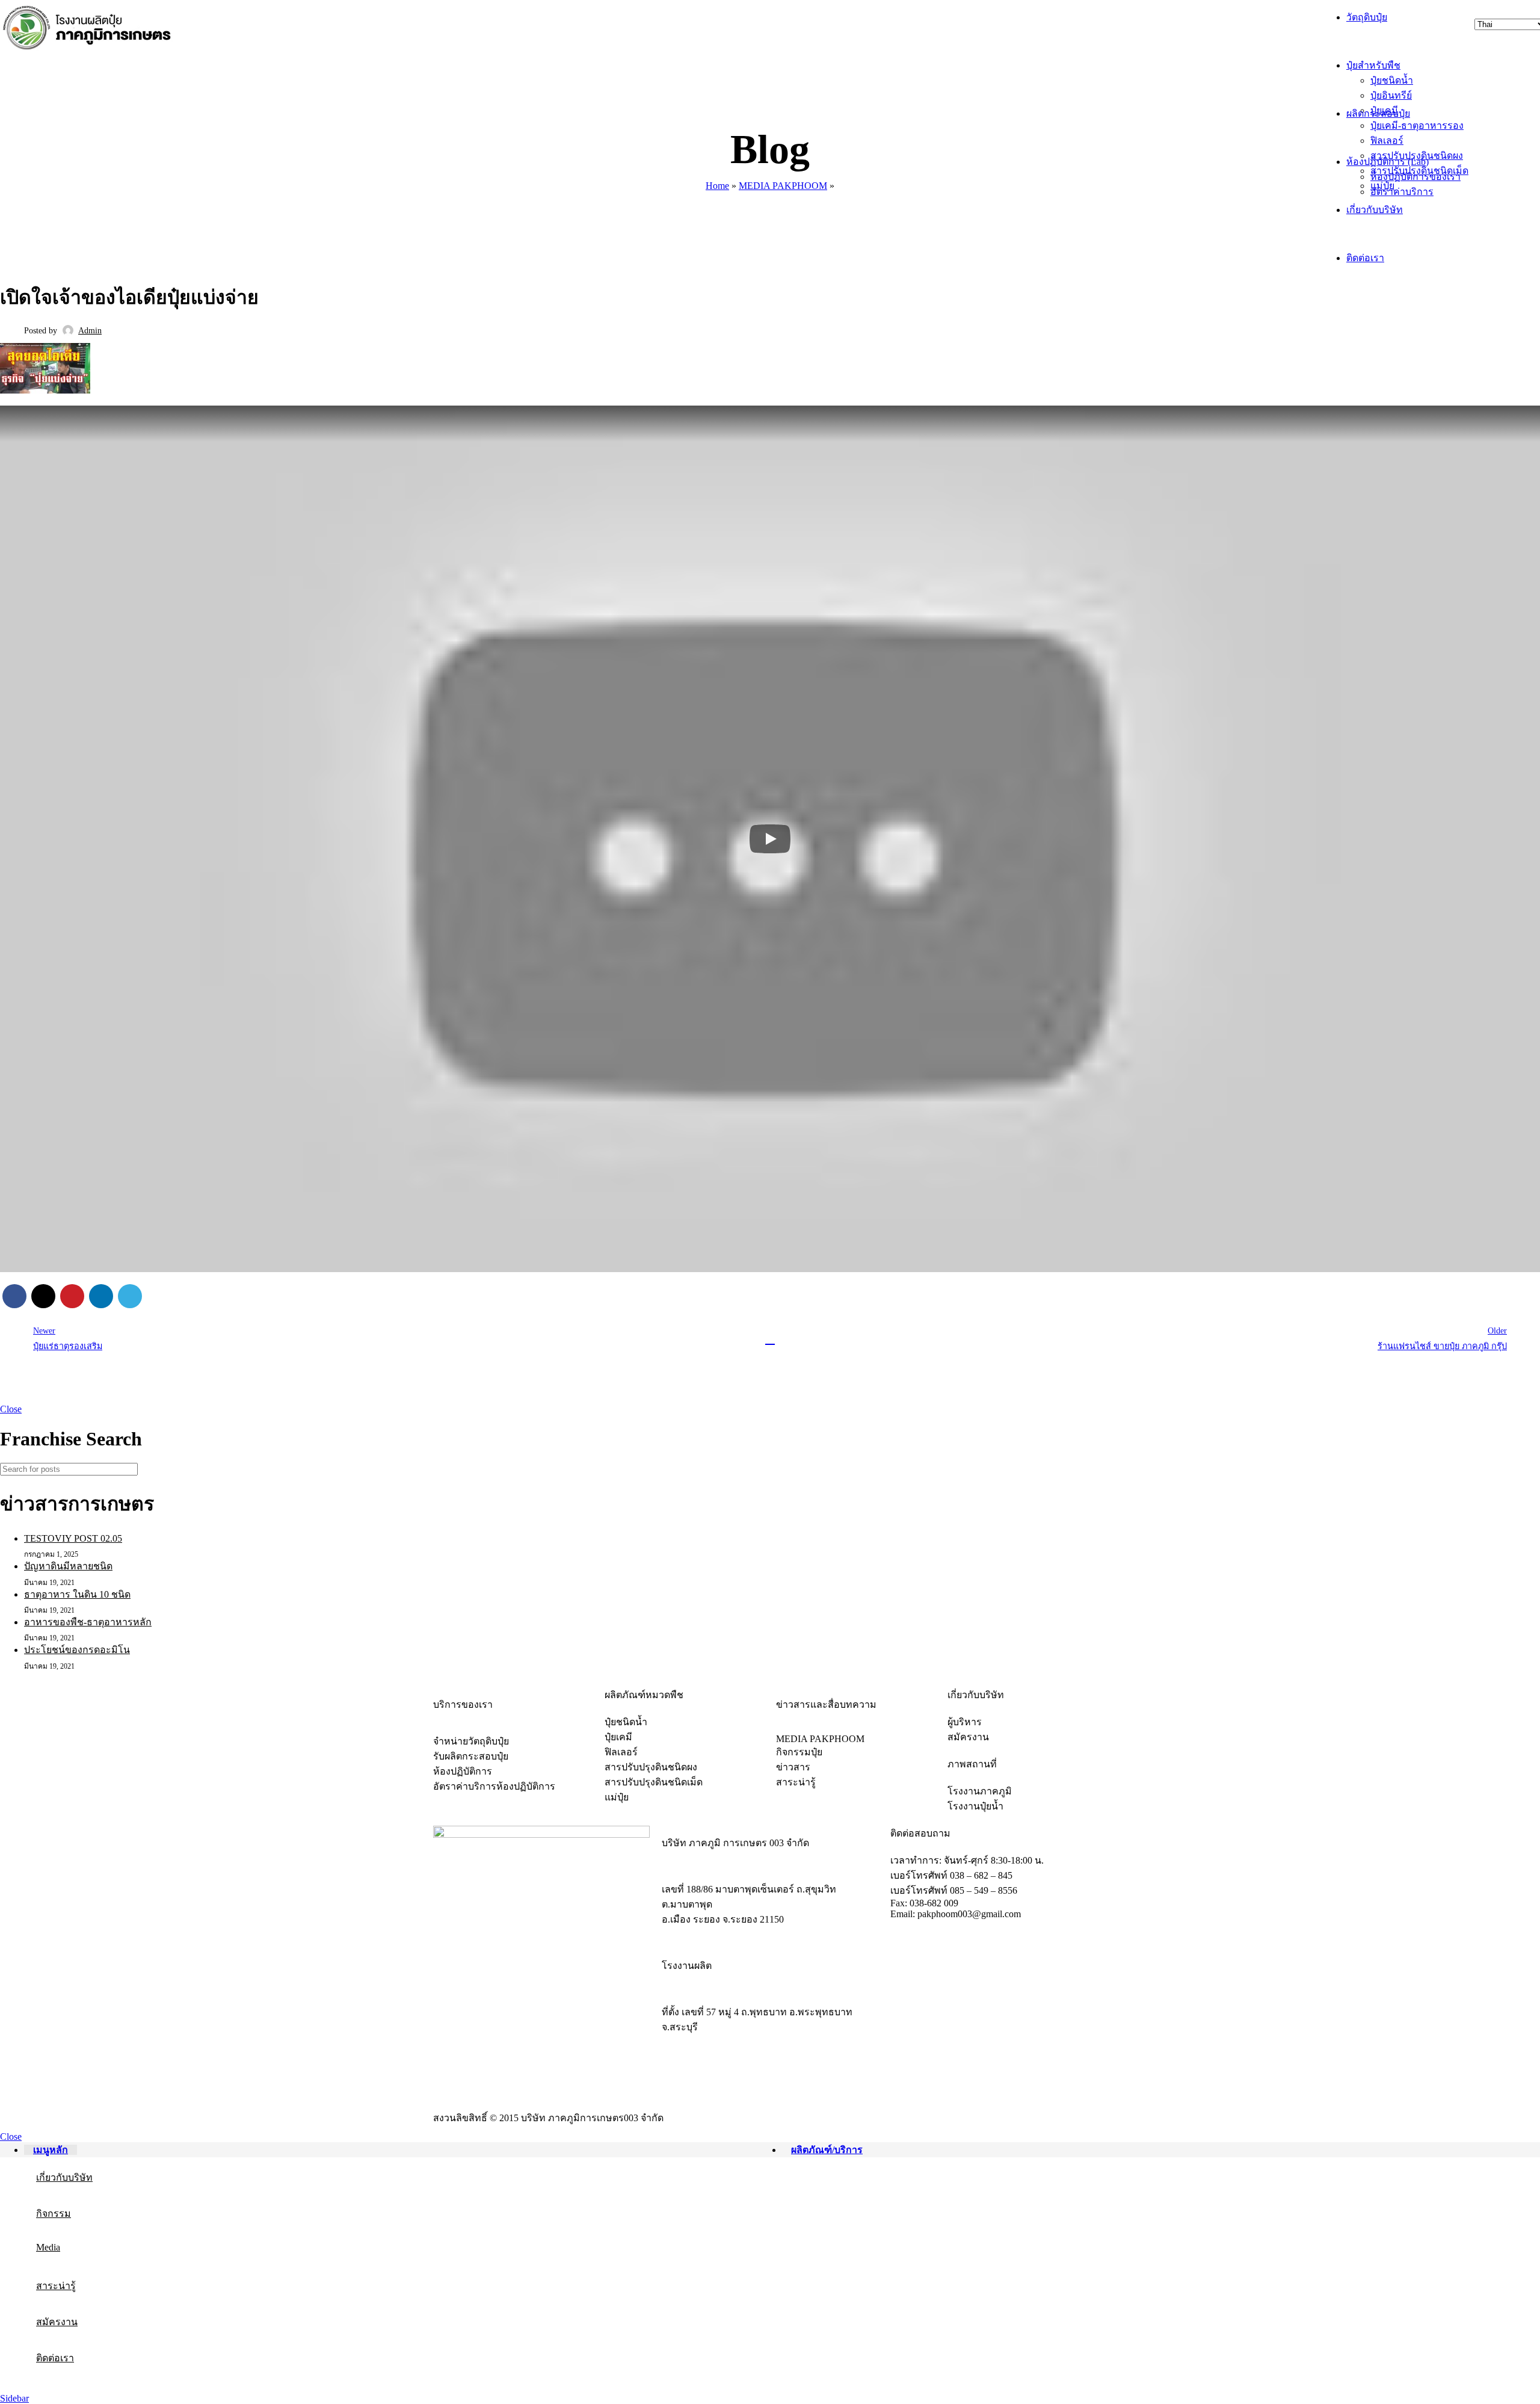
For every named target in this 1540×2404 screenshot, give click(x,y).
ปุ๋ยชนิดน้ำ (1392, 80)
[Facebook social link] (14, 1296)
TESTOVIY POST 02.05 (73, 1538)
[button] (770, 839)
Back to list (770, 1340)
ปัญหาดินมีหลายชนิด (68, 1566)
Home (717, 186)
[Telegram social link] (130, 1296)
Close (11, 1409)
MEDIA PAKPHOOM (783, 186)
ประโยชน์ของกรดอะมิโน (77, 1650)
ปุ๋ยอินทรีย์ (1391, 95)
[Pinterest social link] (72, 1296)
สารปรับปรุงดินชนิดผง (1417, 156)
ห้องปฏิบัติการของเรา (1415, 177)
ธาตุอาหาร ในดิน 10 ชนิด (77, 1594)
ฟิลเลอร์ (1387, 141)
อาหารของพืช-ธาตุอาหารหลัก (88, 1622)
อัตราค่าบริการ (1402, 192)
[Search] (1526, 1469)
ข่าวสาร (91, 259)
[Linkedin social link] (101, 1296)
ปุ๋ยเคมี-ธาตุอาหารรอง (1417, 125)
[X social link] (43, 1296)
